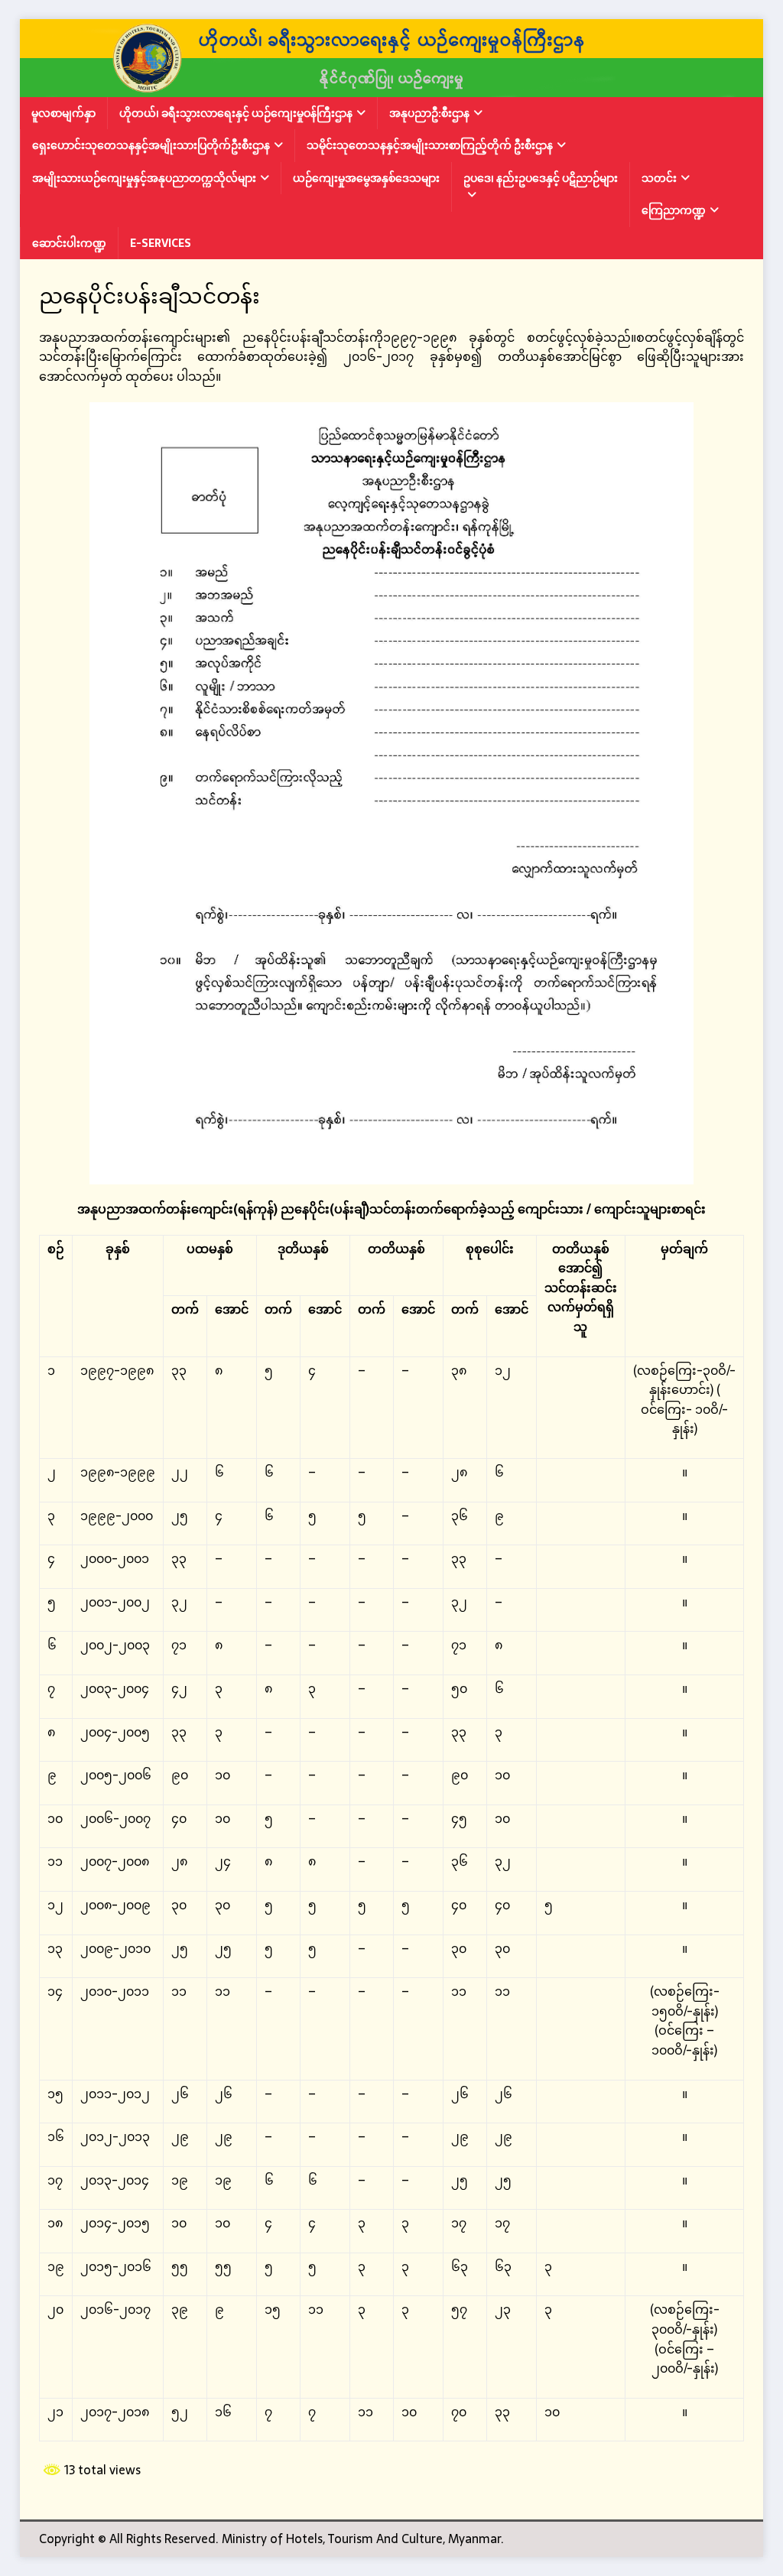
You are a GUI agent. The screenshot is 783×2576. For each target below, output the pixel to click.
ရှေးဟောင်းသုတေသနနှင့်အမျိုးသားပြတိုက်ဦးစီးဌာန (151, 145)
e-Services (161, 243)
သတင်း (659, 178)
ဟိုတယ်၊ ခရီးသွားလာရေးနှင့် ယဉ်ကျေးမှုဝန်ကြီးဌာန (236, 113)
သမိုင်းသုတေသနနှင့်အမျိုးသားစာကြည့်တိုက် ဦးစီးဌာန (430, 145)
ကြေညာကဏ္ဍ (674, 210)
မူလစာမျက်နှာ (63, 113)
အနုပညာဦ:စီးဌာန (429, 113)
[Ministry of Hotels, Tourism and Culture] (392, 86)
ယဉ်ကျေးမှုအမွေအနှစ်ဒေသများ (366, 178)
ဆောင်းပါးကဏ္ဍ (69, 243)
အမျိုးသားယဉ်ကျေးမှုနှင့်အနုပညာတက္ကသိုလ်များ (144, 178)
